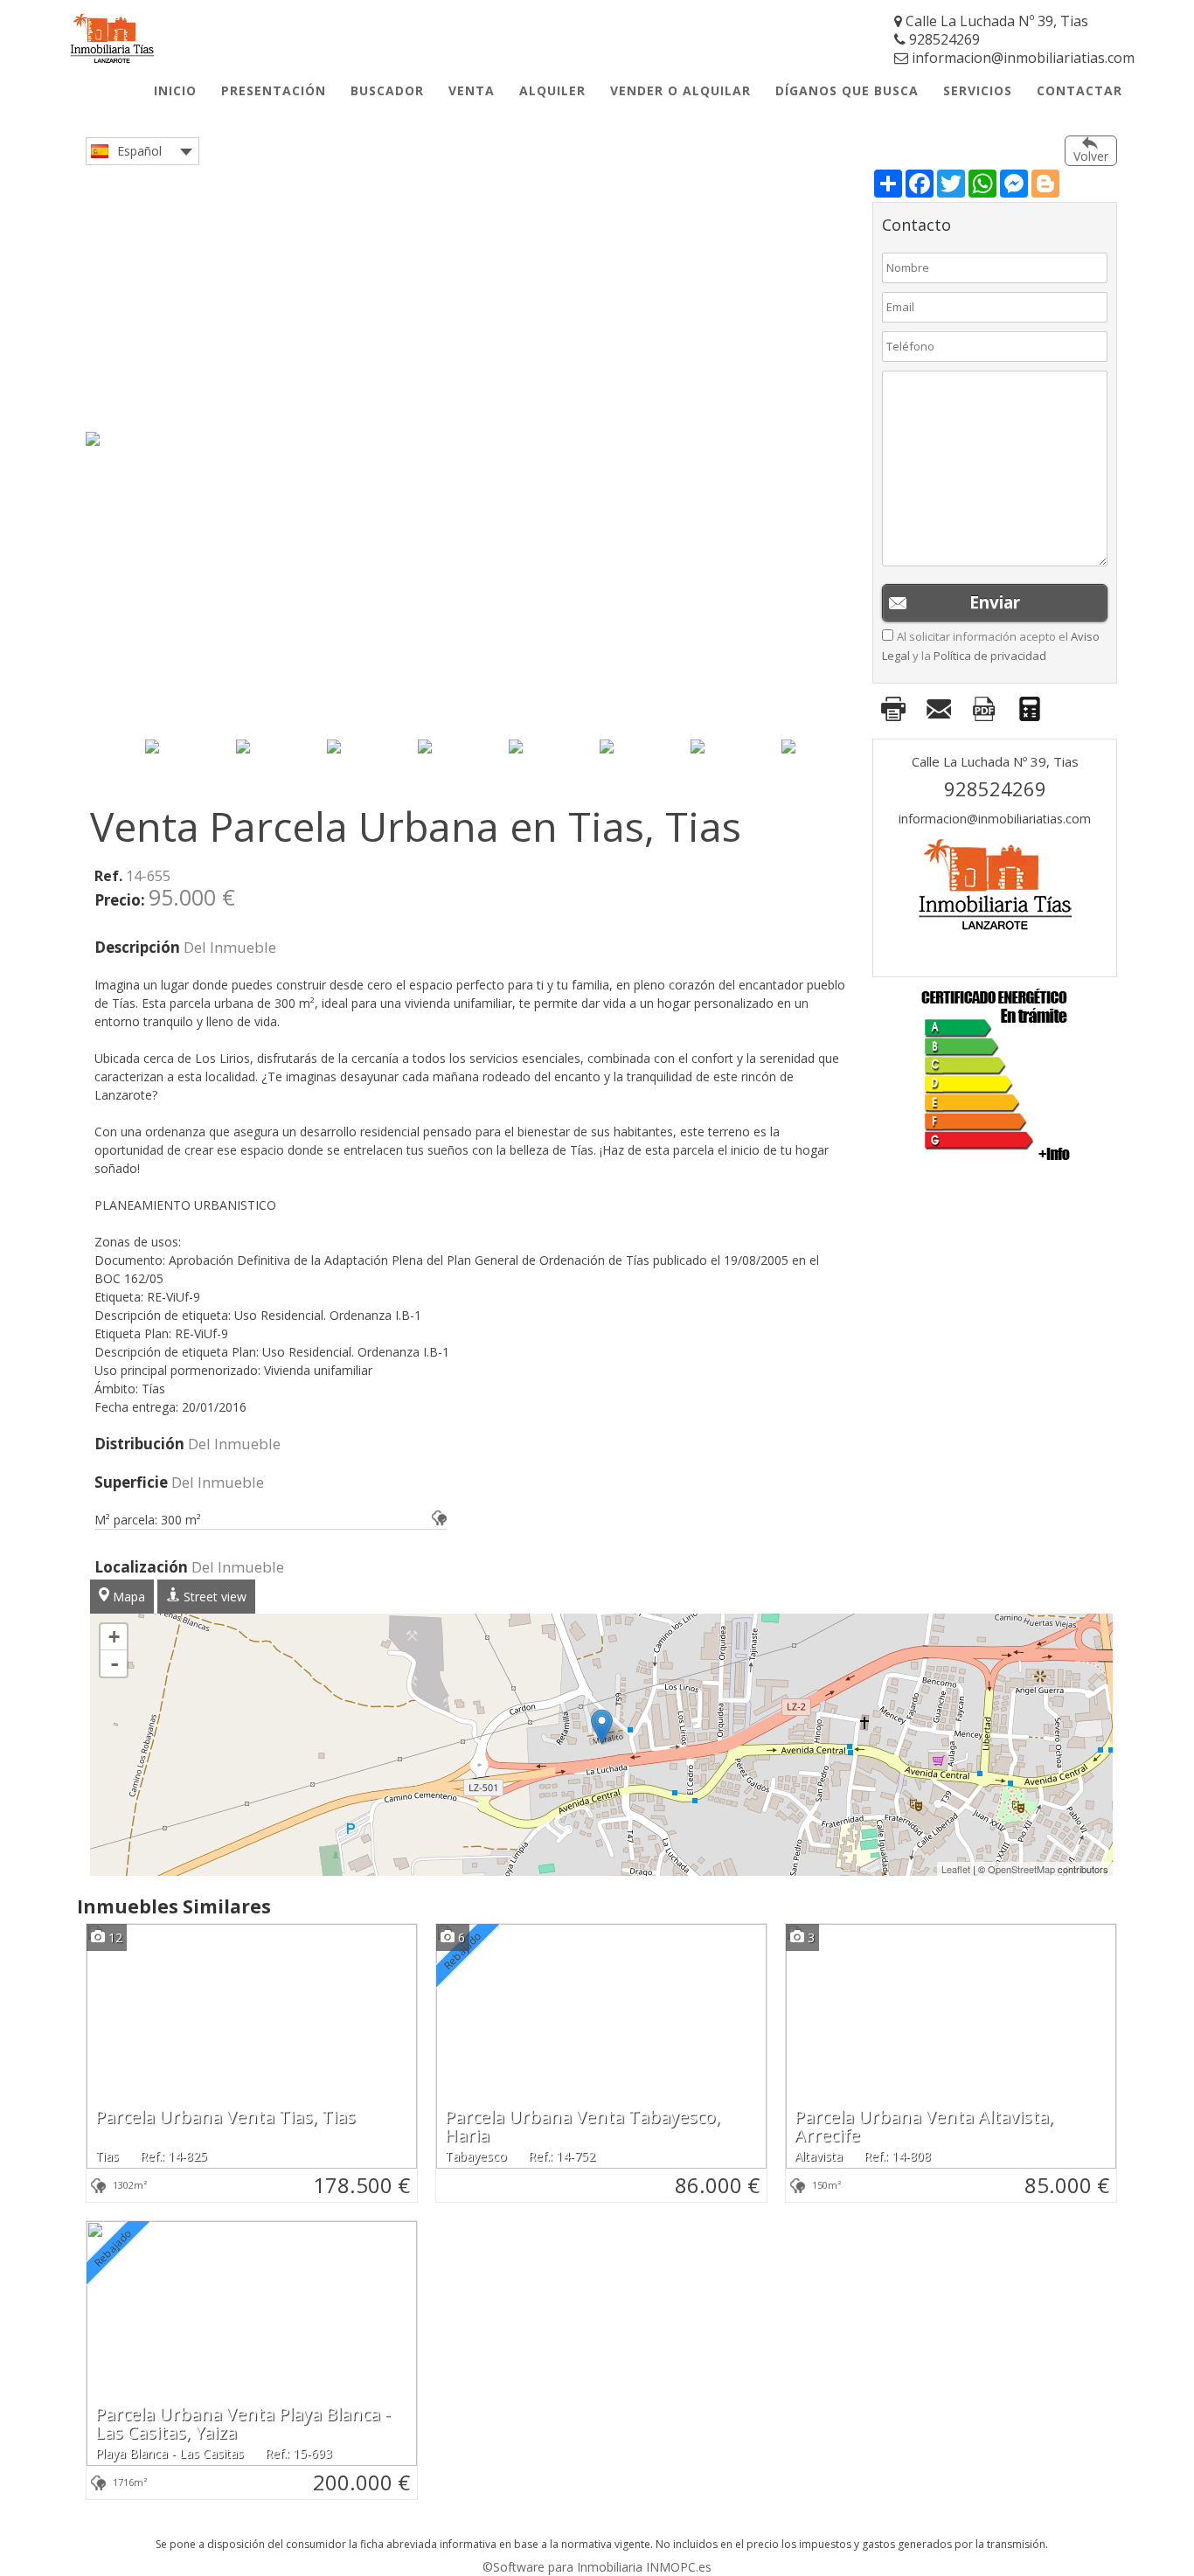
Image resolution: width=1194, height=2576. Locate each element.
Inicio (175, 90)
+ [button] (114, 1637)
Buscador (387, 90)
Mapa (127, 1597)
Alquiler (552, 90)
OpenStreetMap (1021, 1869)
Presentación (274, 90)
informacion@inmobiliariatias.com (1021, 58)
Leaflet (956, 1869)
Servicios (978, 90)
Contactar (1079, 90)
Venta (472, 90)
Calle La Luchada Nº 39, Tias (995, 21)
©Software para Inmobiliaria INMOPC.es (597, 2567)
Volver (1091, 156)
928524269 (943, 39)
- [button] (115, 1663)
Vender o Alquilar (680, 90)
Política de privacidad (990, 656)
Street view (213, 1597)
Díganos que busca (847, 90)
